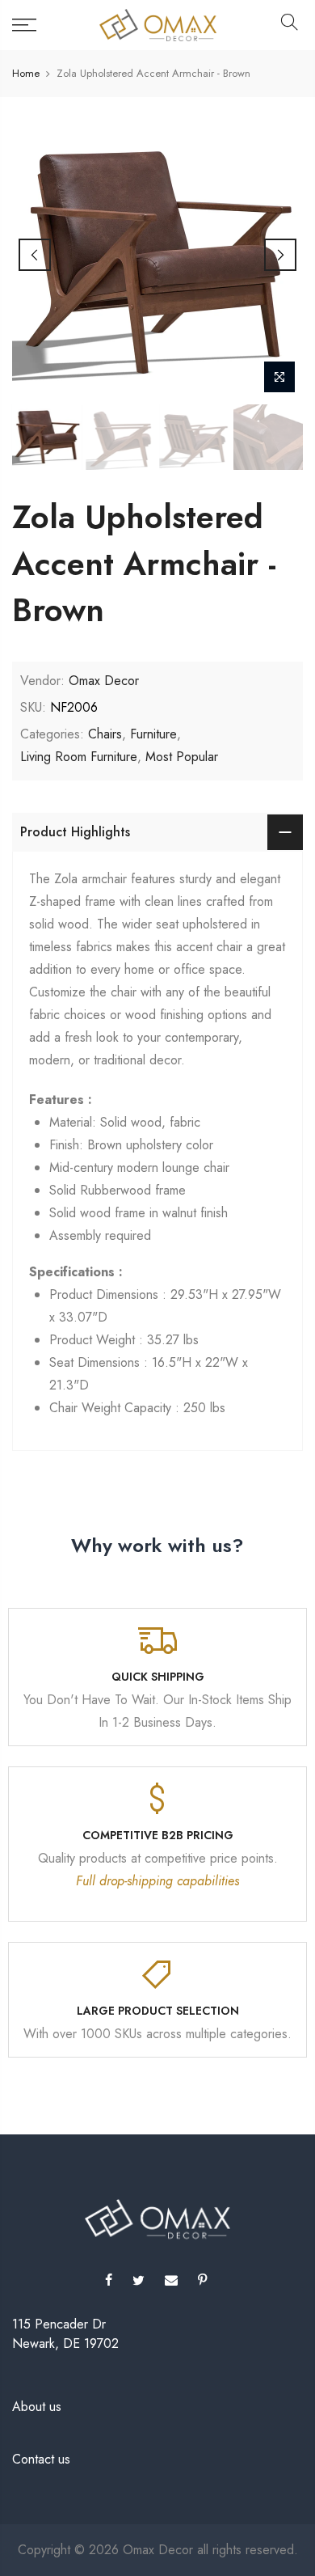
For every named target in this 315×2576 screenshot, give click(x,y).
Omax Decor (104, 681)
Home (26, 74)
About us (37, 2407)
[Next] (280, 255)
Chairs (105, 734)
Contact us (41, 2459)
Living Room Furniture (79, 757)
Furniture (153, 734)
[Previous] (35, 255)
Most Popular (182, 757)
